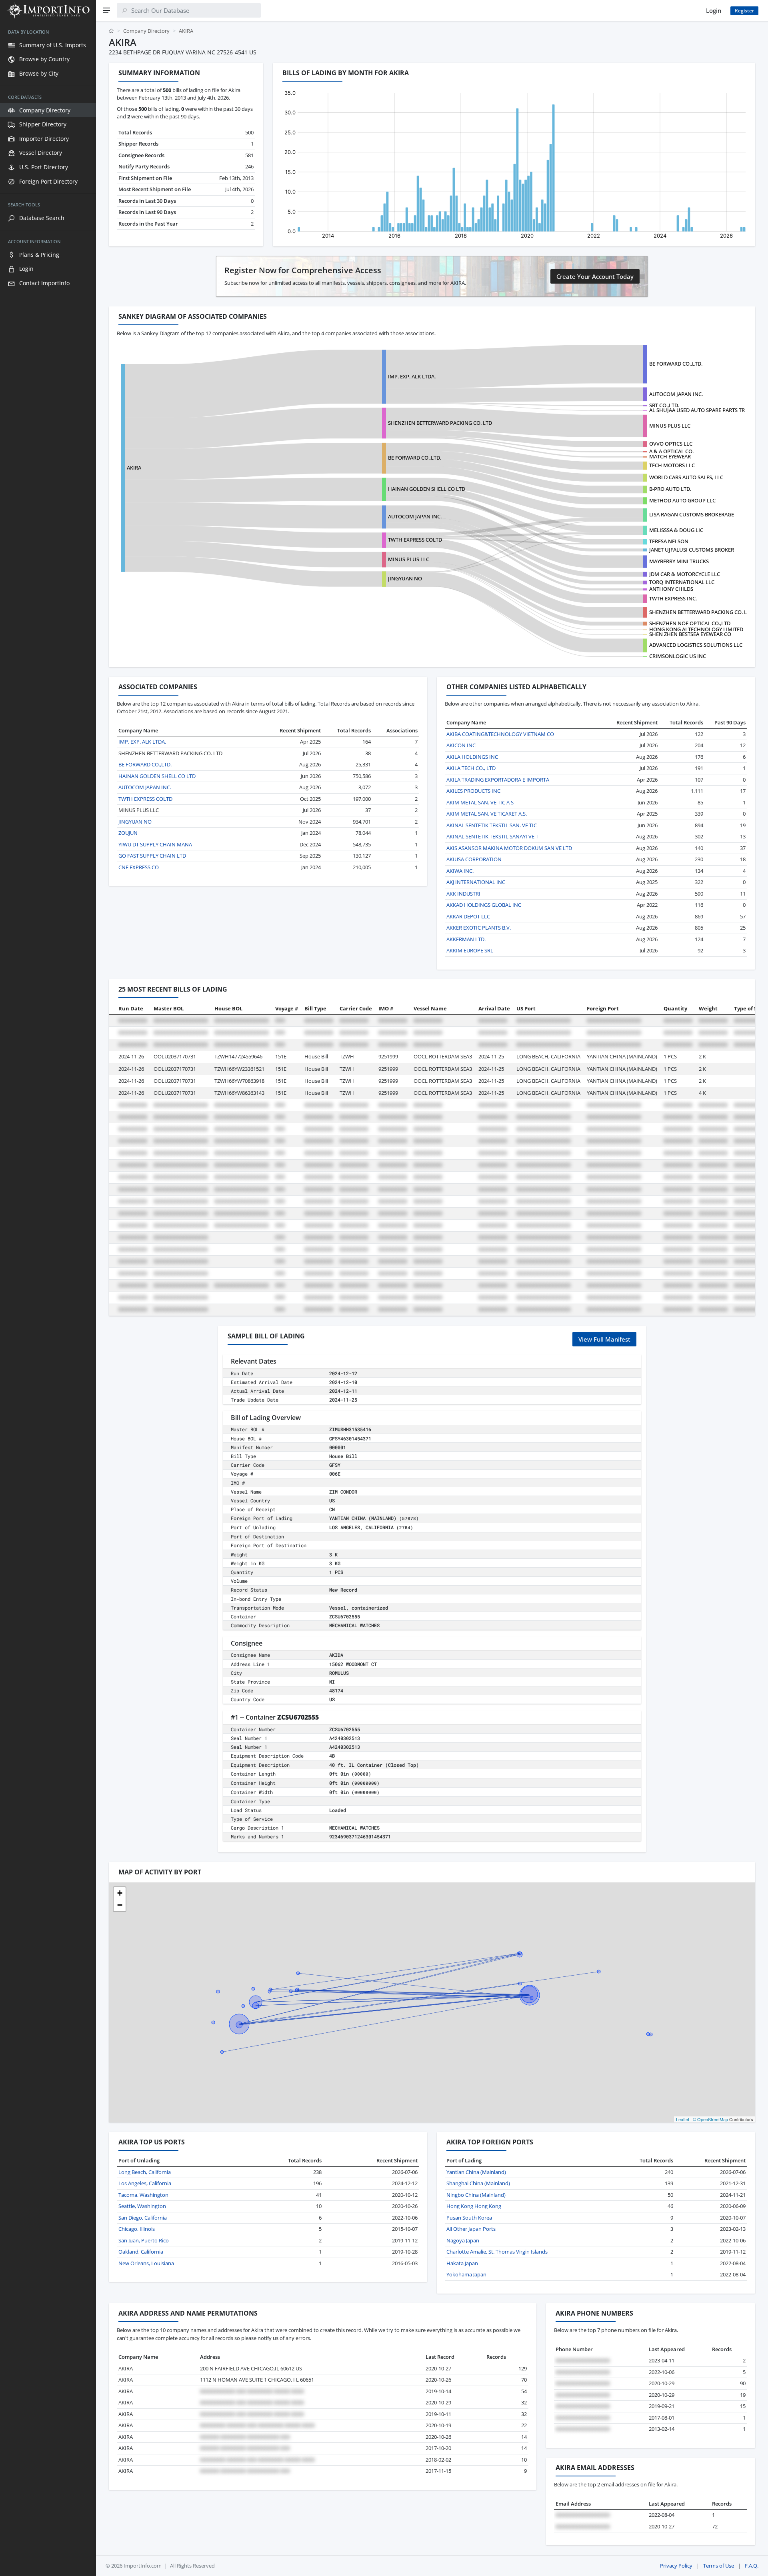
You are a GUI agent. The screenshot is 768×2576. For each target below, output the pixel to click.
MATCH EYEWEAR (670, 456)
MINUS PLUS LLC (670, 426)
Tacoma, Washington (143, 2195)
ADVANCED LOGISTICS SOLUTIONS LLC (696, 645)
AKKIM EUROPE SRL (470, 950)
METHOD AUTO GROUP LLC (682, 500)
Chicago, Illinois (137, 2229)
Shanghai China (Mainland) (478, 2183)
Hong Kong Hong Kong (474, 2206)
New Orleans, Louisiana (146, 2263)
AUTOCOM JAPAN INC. (676, 394)
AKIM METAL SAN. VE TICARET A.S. (487, 814)
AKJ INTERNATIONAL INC (476, 882)
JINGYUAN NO (405, 578)
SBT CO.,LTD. (664, 405)
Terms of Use (719, 2566)
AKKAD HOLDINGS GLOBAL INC (484, 905)
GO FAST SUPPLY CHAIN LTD (152, 856)
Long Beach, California (145, 2172)
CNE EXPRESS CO (139, 867)
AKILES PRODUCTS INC (473, 791)
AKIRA (134, 468)
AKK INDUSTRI (463, 894)
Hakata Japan (462, 2263)
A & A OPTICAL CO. (671, 451)
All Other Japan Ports (471, 2229)
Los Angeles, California (145, 2183)
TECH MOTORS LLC (672, 465)
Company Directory (146, 31)
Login (714, 10)
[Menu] (106, 10)
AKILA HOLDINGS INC (472, 757)
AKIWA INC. (460, 871)
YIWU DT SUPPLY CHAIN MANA (155, 844)
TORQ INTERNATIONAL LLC (682, 582)
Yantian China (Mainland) (476, 2172)
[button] (120, 1893)
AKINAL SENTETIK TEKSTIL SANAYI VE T (492, 836)
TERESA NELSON (669, 541)
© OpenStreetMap (710, 2119)
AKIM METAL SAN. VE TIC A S (480, 802)
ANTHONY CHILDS (671, 589)
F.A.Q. (752, 2566)
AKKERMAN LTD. (466, 939)
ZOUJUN (128, 833)
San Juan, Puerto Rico (144, 2240)
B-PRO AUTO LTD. (670, 489)
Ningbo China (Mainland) (476, 2195)
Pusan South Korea (469, 2218)
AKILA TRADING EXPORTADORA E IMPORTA (498, 780)
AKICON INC (461, 745)
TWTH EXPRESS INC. (673, 598)
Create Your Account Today (595, 276)
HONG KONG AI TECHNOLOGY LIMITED (696, 629)
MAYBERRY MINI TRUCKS (679, 561)
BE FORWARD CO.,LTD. (676, 364)
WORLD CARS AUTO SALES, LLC (686, 477)
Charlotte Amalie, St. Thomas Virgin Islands (497, 2252)
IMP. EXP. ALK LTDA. (412, 376)
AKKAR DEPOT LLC (468, 916)
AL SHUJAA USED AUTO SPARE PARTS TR (697, 410)
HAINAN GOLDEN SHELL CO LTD (427, 489)
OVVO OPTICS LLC (671, 444)
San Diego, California (143, 2218)
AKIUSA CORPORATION (474, 859)
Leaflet (683, 2119)
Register (744, 11)
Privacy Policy (676, 2566)
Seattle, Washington (142, 2206)
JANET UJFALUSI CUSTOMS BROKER (692, 550)
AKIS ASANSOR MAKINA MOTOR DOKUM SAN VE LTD (509, 848)
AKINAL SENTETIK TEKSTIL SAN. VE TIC (492, 825)
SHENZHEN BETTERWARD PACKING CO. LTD (440, 423)
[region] (48, 1298)
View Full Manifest (604, 1339)
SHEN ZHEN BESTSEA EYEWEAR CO (690, 634)
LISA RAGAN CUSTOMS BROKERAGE (692, 514)
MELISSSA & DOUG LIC (676, 530)
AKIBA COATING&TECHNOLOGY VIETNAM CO (500, 734)
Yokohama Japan (466, 2274)
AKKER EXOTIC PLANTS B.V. (479, 928)
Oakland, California (141, 2252)
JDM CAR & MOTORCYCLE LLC (685, 574)
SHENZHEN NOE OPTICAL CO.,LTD (690, 623)
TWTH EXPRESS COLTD (415, 540)
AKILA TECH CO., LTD (471, 768)
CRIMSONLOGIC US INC (678, 656)
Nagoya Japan (463, 2240)
